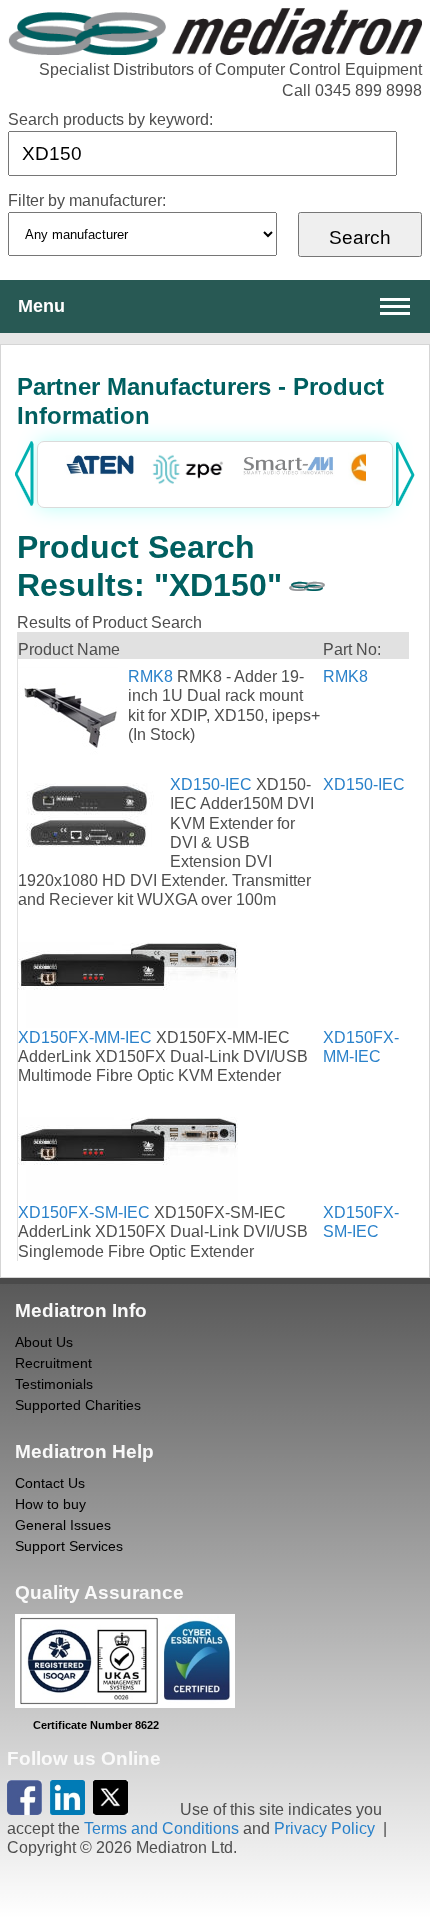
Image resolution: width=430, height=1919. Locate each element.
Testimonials (54, 1384)
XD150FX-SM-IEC (84, 1212)
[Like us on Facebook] (24, 1809)
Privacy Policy (324, 1828)
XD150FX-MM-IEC (85, 1037)
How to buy (50, 1504)
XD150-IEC (211, 784)
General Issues (63, 1525)
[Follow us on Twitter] (110, 1809)
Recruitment (53, 1363)
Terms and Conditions (161, 1828)
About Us (44, 1342)
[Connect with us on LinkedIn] (67, 1809)
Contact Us (50, 1483)
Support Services (69, 1546)
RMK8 (150, 676)
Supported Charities (78, 1405)
